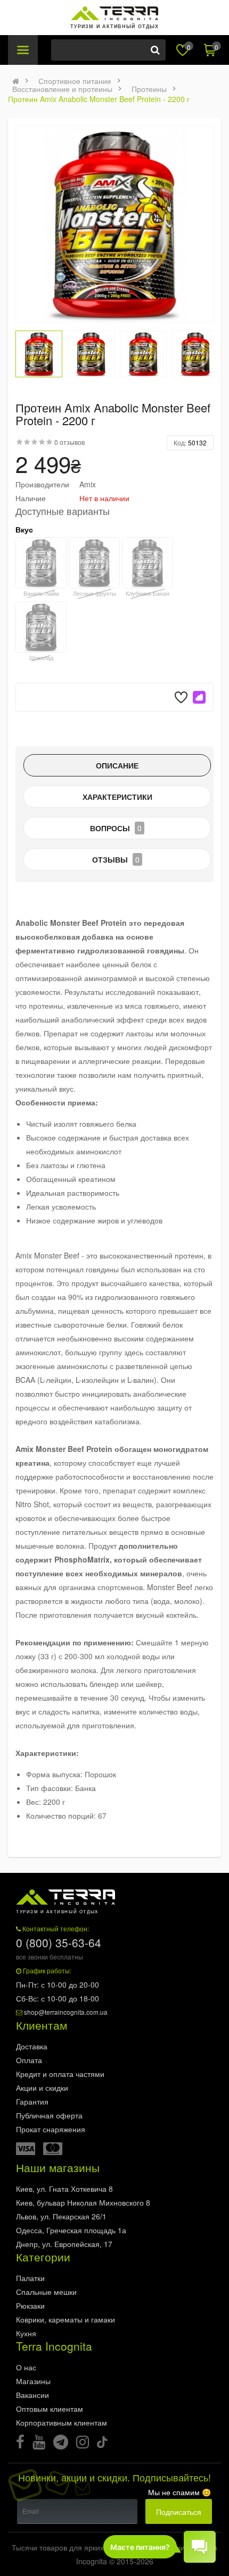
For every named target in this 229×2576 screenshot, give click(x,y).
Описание (117, 765)
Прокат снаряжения (51, 2129)
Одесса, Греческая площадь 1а (71, 2230)
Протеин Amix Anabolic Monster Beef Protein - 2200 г (99, 99)
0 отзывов (69, 442)
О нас (26, 2367)
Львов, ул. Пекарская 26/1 (61, 2216)
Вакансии (32, 2395)
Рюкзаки (30, 2305)
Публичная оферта (49, 2115)
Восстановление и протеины (62, 89)
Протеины (149, 89)
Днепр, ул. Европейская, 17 (64, 2244)
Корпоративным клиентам (62, 2422)
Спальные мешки (46, 2292)
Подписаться (179, 2512)
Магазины (33, 2381)
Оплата (29, 2060)
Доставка (32, 2046)
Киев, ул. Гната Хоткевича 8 (64, 2189)
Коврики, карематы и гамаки (66, 2319)
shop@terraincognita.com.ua (66, 2012)
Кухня (26, 2333)
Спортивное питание (75, 81)
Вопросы (116, 828)
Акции (42, 2088)
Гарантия (32, 2101)
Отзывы (116, 859)
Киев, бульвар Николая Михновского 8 (83, 2202)
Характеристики (117, 797)
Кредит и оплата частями (60, 2074)
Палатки (30, 2278)
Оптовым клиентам (50, 2409)
